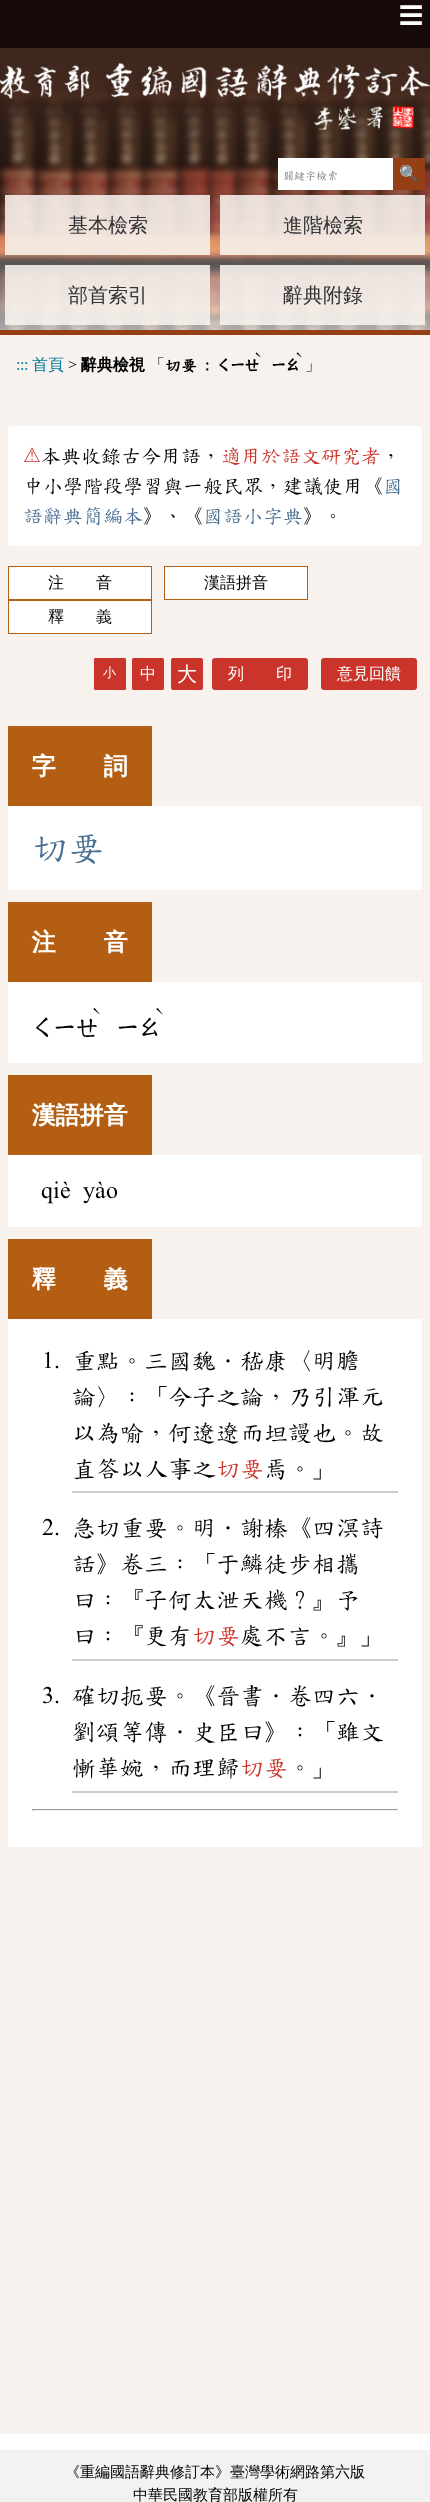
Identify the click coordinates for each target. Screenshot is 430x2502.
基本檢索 (108, 225)
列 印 (260, 673)
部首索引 (108, 295)
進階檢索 (323, 225)
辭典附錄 (323, 295)
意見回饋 (369, 673)
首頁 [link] (48, 364)
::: (22, 364)
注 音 (80, 582)
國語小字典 (253, 516)
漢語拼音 (236, 582)
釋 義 (80, 616)
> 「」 (168, 361)
